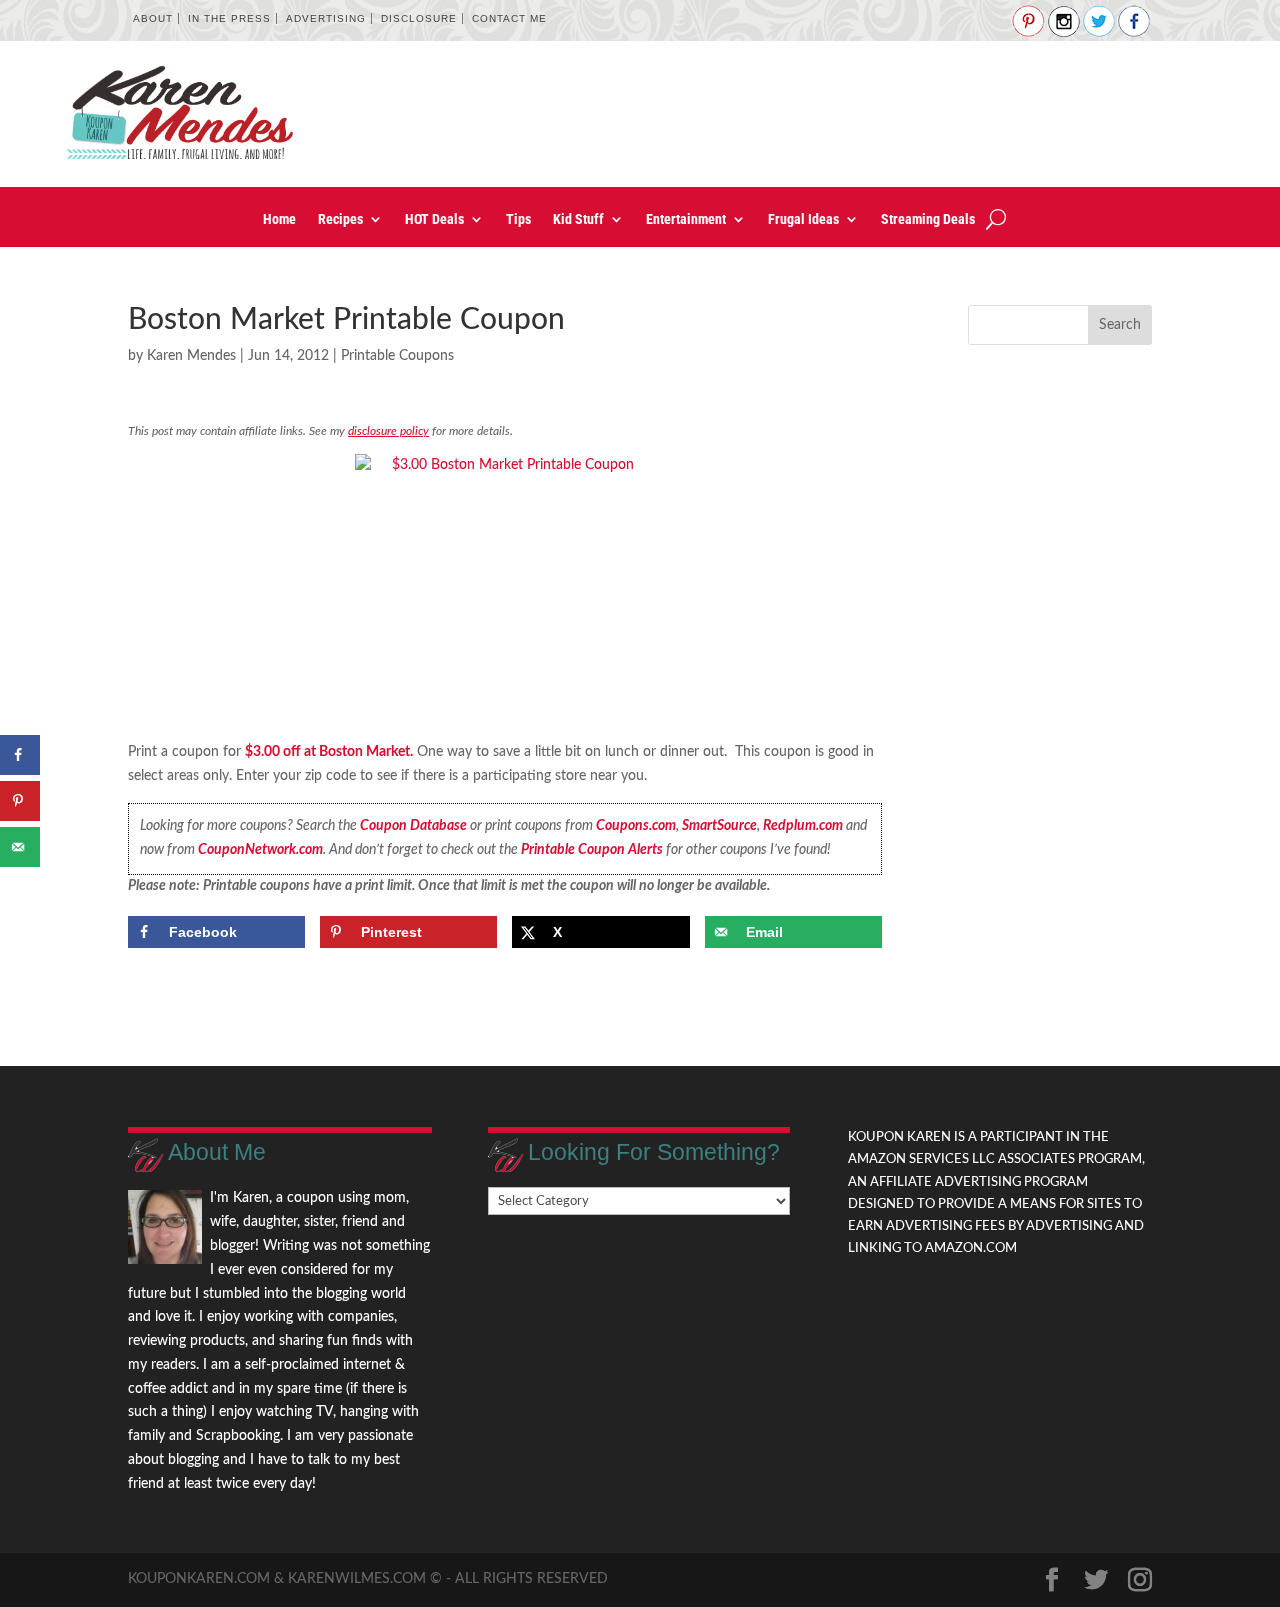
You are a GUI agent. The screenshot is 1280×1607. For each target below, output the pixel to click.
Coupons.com (636, 826)
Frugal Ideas (803, 219)
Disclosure (419, 18)
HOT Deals (434, 219)
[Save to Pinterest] (20, 801)
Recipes (340, 219)
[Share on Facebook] (20, 755)
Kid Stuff (578, 219)
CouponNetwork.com (260, 850)
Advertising (326, 18)
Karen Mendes (191, 356)
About (153, 18)
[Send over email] (20, 847)
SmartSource (719, 826)
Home (279, 219)
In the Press (229, 18)
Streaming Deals (928, 219)
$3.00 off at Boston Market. (329, 752)
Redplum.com (803, 826)
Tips (518, 219)
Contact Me (509, 18)
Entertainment (686, 219)
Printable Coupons (397, 356)
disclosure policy (388, 431)
